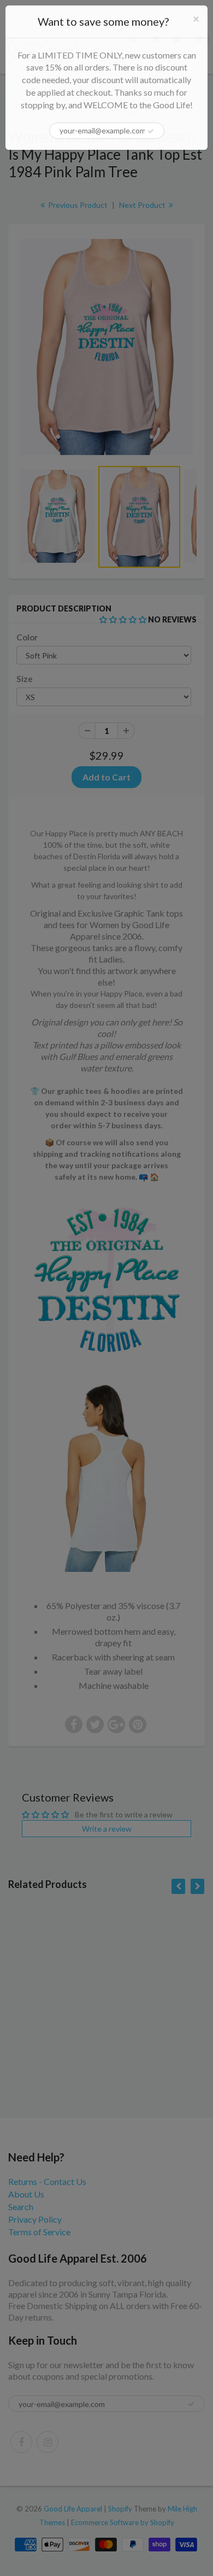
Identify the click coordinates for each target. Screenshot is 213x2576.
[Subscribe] (151, 131)
